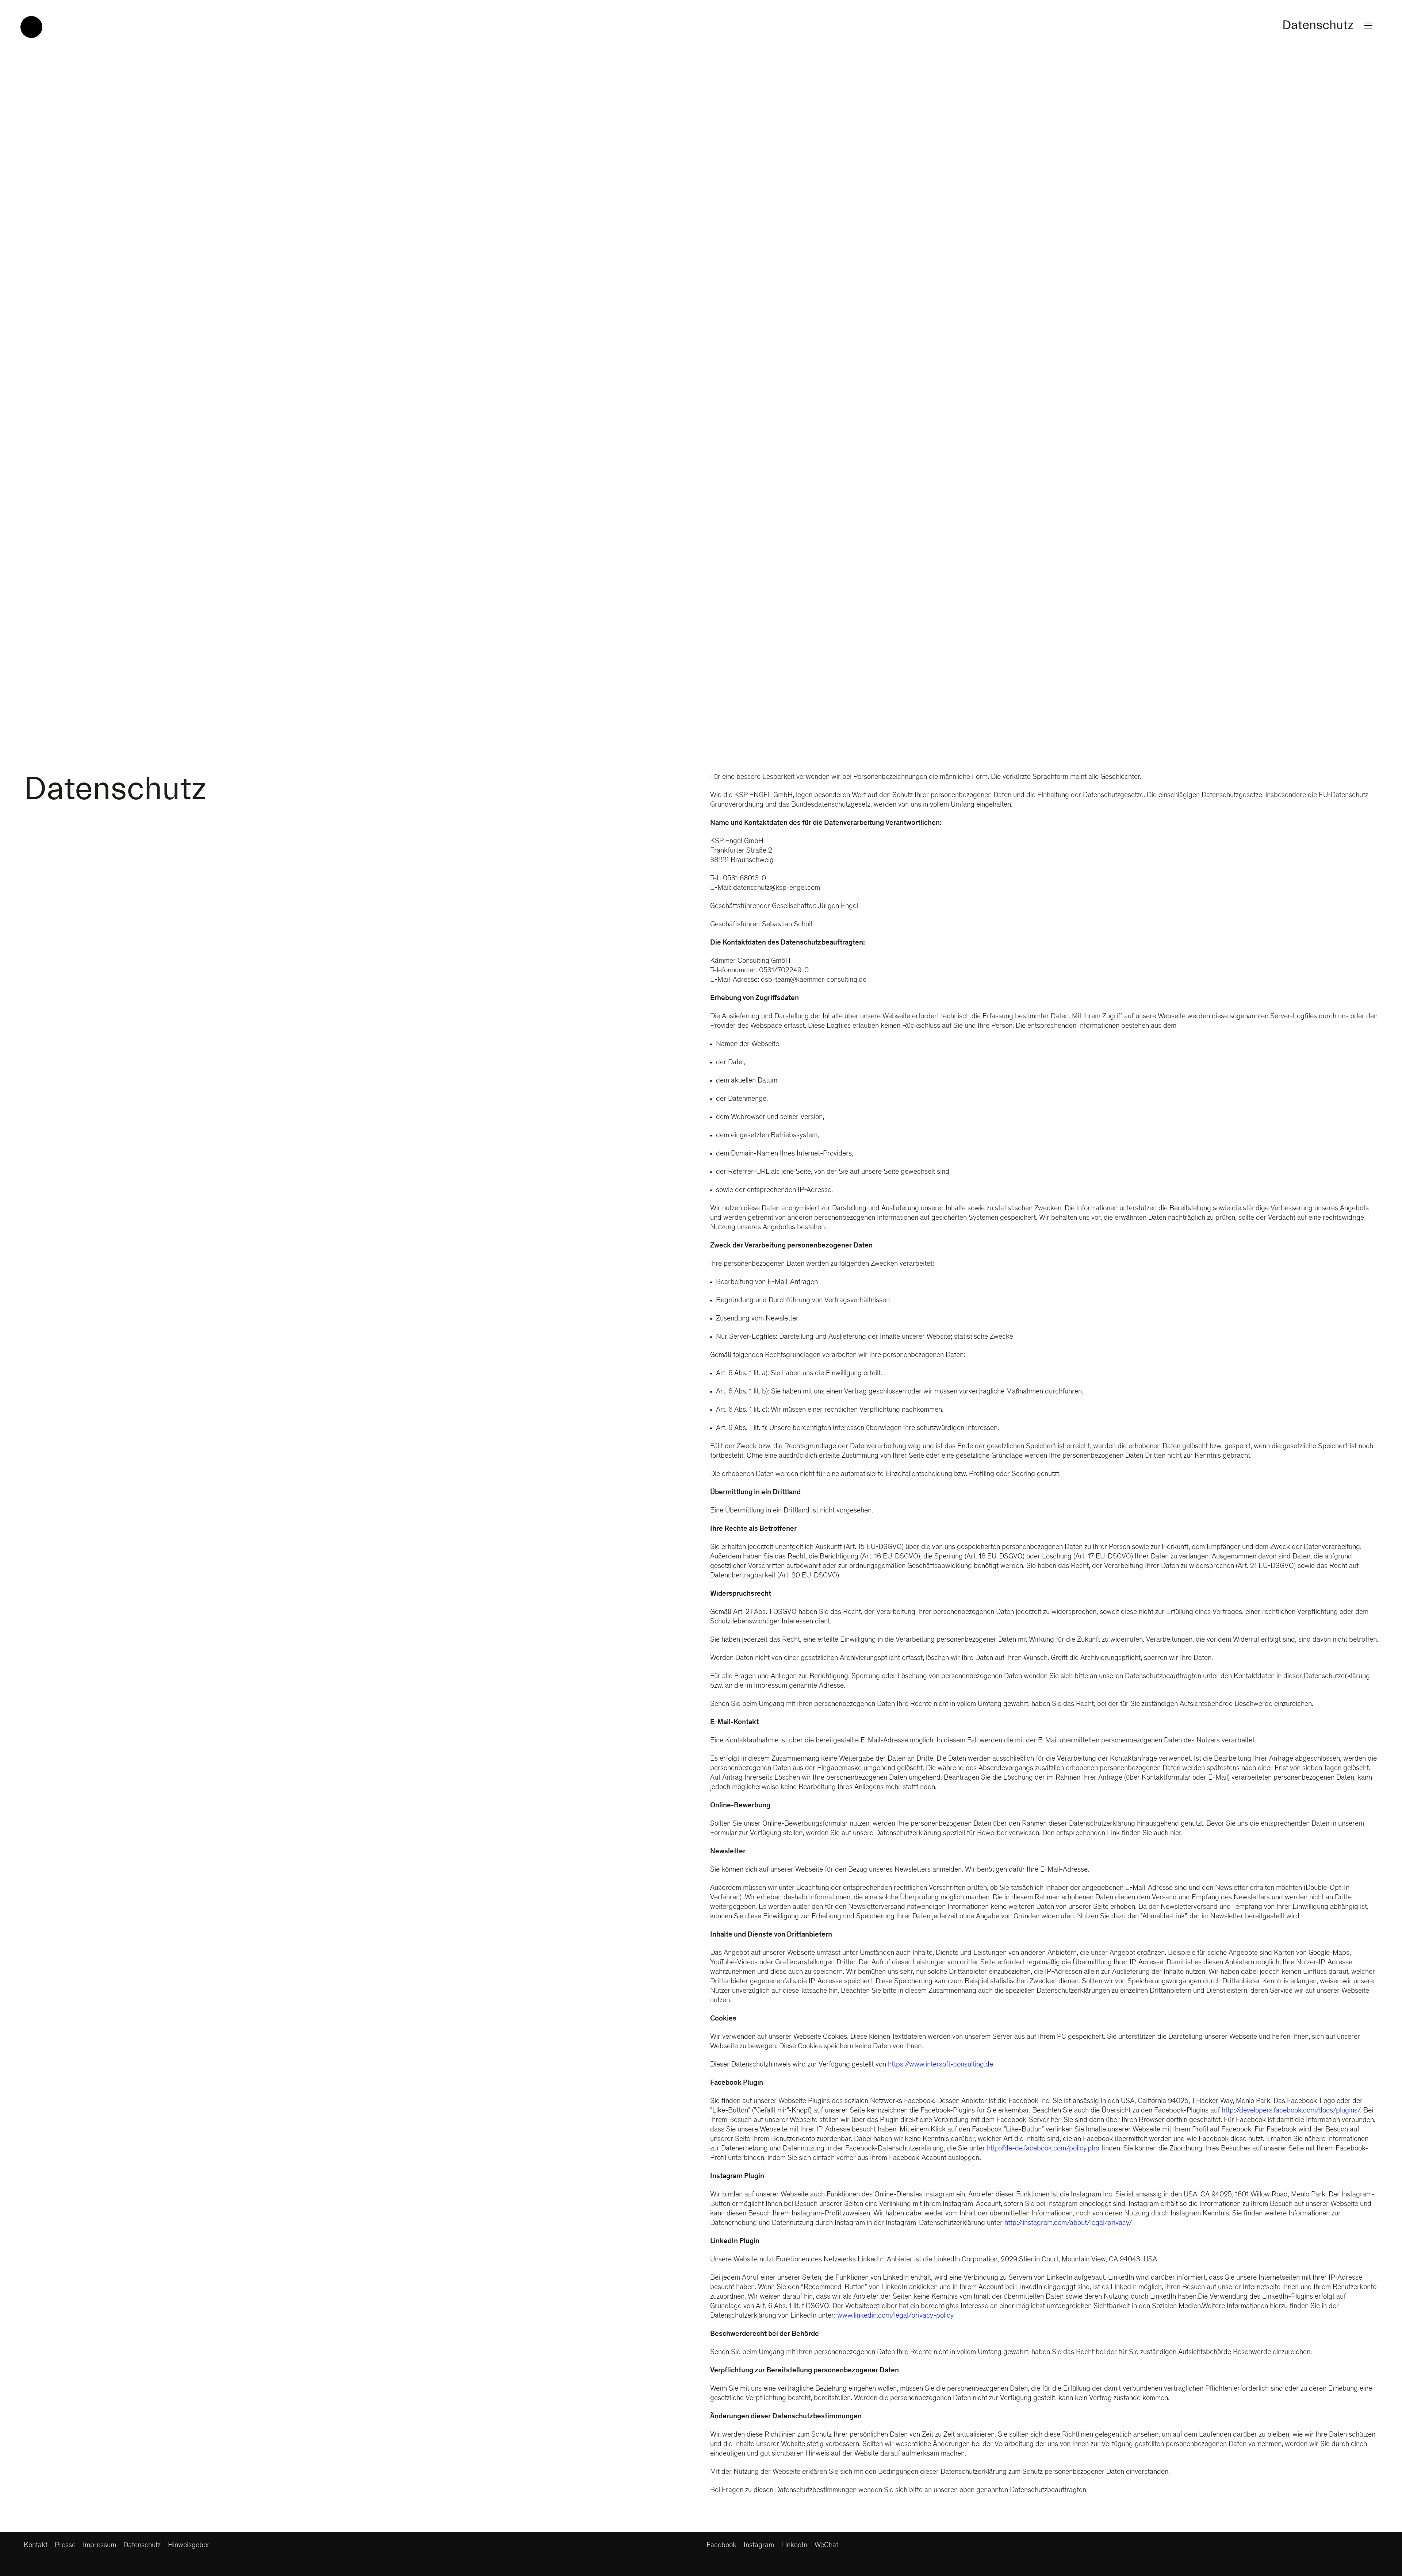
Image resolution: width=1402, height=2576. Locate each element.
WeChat (826, 2546)
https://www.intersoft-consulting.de (941, 2065)
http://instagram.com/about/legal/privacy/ (1068, 2223)
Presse (65, 2546)
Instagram (759, 2546)
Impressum (99, 2546)
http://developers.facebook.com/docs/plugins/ (1291, 2111)
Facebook (721, 2546)
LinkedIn (794, 2546)
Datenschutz (142, 2546)
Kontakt (36, 2546)
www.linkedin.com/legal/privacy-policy (895, 2316)
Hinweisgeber (189, 2546)
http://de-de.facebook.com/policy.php (1043, 2149)
